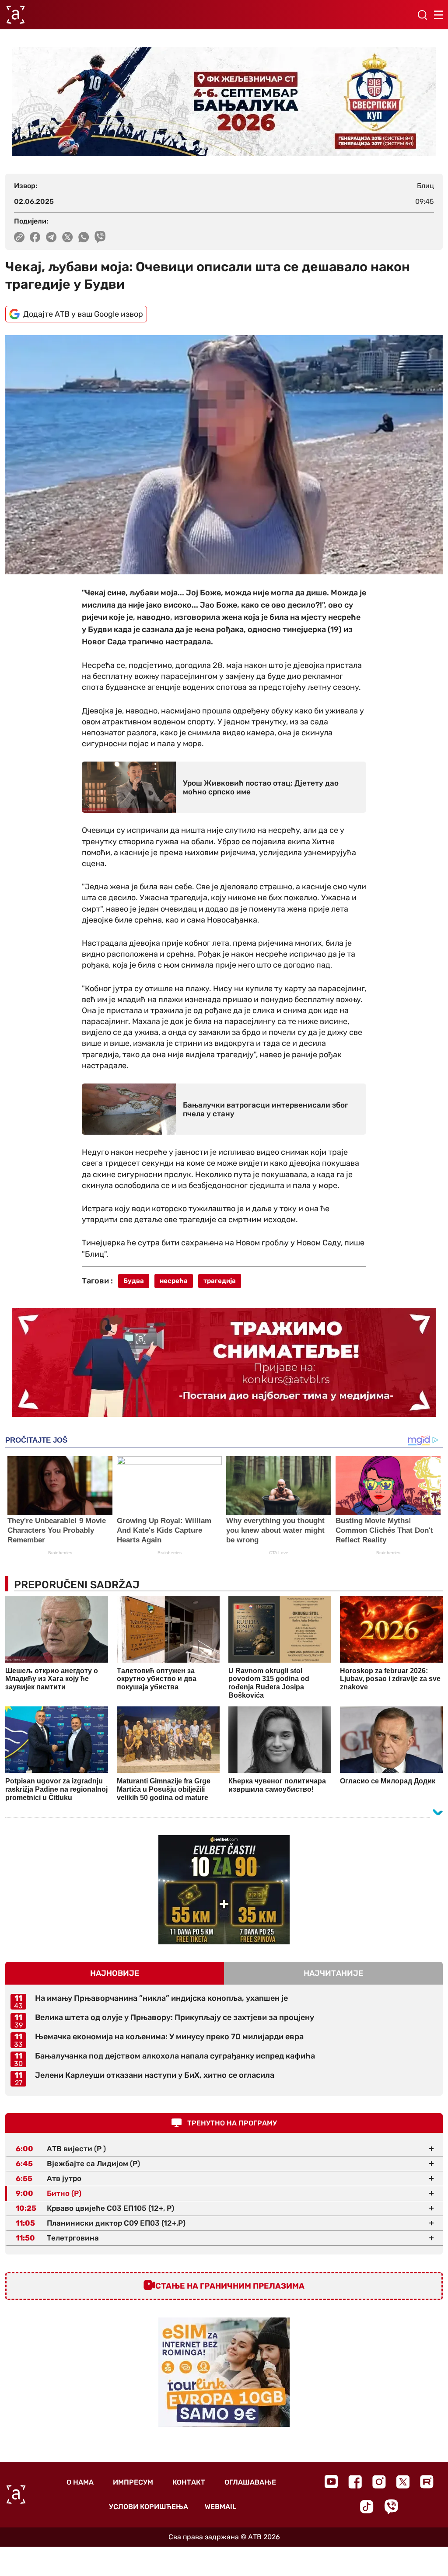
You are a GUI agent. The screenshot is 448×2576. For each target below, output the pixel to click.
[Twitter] (403, 2482)
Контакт (189, 2482)
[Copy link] (19, 237)
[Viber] (391, 2507)
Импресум (133, 2482)
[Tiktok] (367, 2507)
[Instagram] (379, 2482)
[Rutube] (427, 2482)
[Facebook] (355, 2482)
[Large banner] (224, 101)
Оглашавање (250, 2482)
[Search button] (422, 15)
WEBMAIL (220, 2507)
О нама (80, 2482)
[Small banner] (224, 1890)
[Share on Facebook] (35, 237)
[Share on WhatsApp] (84, 237)
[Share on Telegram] (51, 237)
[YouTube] (331, 2482)
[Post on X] (68, 237)
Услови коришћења (149, 2507)
